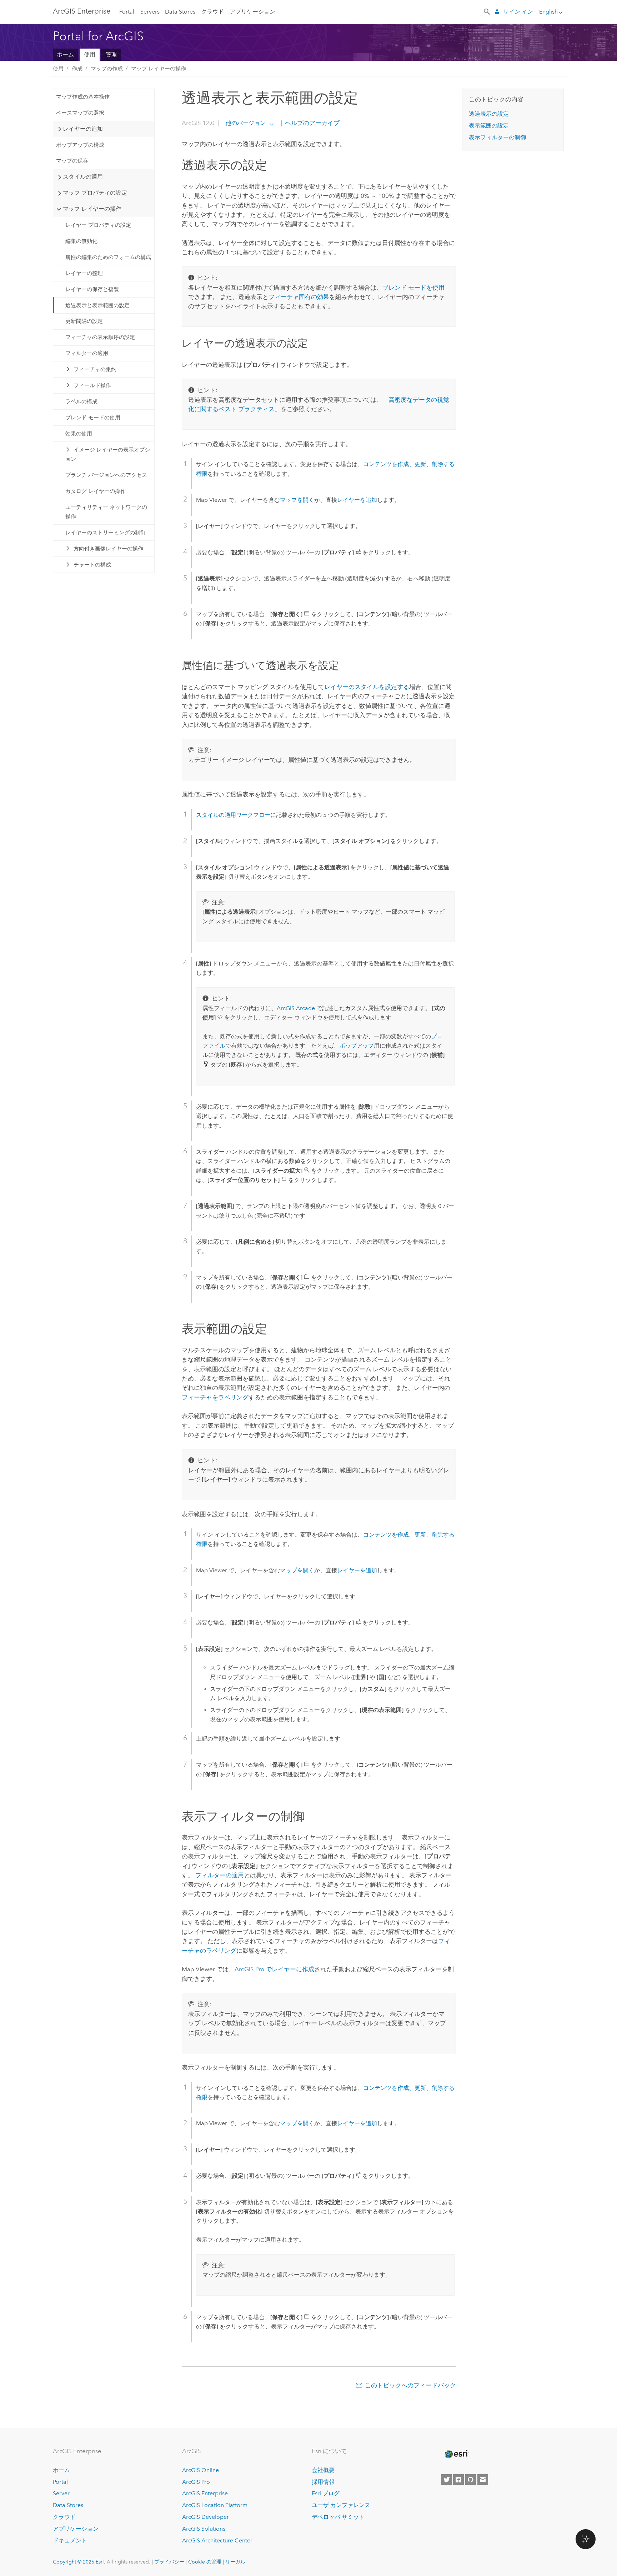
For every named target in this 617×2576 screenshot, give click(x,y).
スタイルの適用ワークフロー (233, 815)
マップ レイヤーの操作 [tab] (92, 209)
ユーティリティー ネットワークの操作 (106, 512)
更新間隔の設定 (84, 321)
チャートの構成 (92, 565)
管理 (111, 54)
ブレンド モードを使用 (413, 288)
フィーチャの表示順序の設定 (100, 337)
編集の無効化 (81, 241)
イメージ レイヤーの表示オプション (108, 454)
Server (61, 2493)
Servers (150, 12)
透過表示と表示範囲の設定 (97, 305)
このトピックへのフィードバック (410, 2385)
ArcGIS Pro (196, 2482)
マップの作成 (107, 69)
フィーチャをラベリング (215, 1397)
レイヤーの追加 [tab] (83, 129)
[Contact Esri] (483, 2480)
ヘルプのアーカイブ (312, 123)
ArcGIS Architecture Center (217, 2540)
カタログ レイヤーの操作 (96, 491)
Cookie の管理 (205, 2562)
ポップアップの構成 (80, 145)
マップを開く (297, 500)
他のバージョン (246, 123)
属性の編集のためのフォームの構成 (108, 257)
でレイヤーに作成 (274, 1969)
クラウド (212, 12)
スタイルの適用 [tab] (83, 177)
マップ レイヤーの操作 (159, 69)
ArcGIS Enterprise (82, 11)
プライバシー (169, 2562)
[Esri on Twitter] (446, 2480)
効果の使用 (79, 434)
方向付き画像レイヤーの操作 (108, 549)
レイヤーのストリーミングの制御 (106, 533)
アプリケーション (252, 12)
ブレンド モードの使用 (93, 418)
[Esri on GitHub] (471, 2480)
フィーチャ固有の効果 (299, 297)
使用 (90, 54)
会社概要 (323, 2470)
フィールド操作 (92, 385)
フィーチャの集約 (95, 369)
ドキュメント (70, 2540)
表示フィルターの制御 (497, 137)
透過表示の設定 (489, 114)
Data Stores (180, 12)
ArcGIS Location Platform (215, 2505)
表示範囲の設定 (489, 126)
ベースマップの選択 (80, 113)
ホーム (65, 54)
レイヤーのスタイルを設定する (367, 687)
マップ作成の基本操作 (83, 97)
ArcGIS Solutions (204, 2529)
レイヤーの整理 (84, 273)
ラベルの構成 (81, 401)
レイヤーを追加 (357, 500)
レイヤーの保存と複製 (92, 289)
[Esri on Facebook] (458, 2480)
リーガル (235, 2562)
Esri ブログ (326, 2493)
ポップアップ (357, 1046)
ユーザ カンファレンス (341, 2505)
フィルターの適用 (87, 353)
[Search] (487, 11)
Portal (127, 12)
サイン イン (518, 12)
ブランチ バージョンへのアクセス (106, 475)
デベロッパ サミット (338, 2517)
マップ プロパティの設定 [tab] (95, 193)
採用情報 (323, 2482)
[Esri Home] (456, 2454)
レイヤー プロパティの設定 (98, 225)
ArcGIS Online (200, 2470)
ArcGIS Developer (205, 2517)
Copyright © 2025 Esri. (79, 2562)
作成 (77, 69)
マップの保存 (72, 161)
